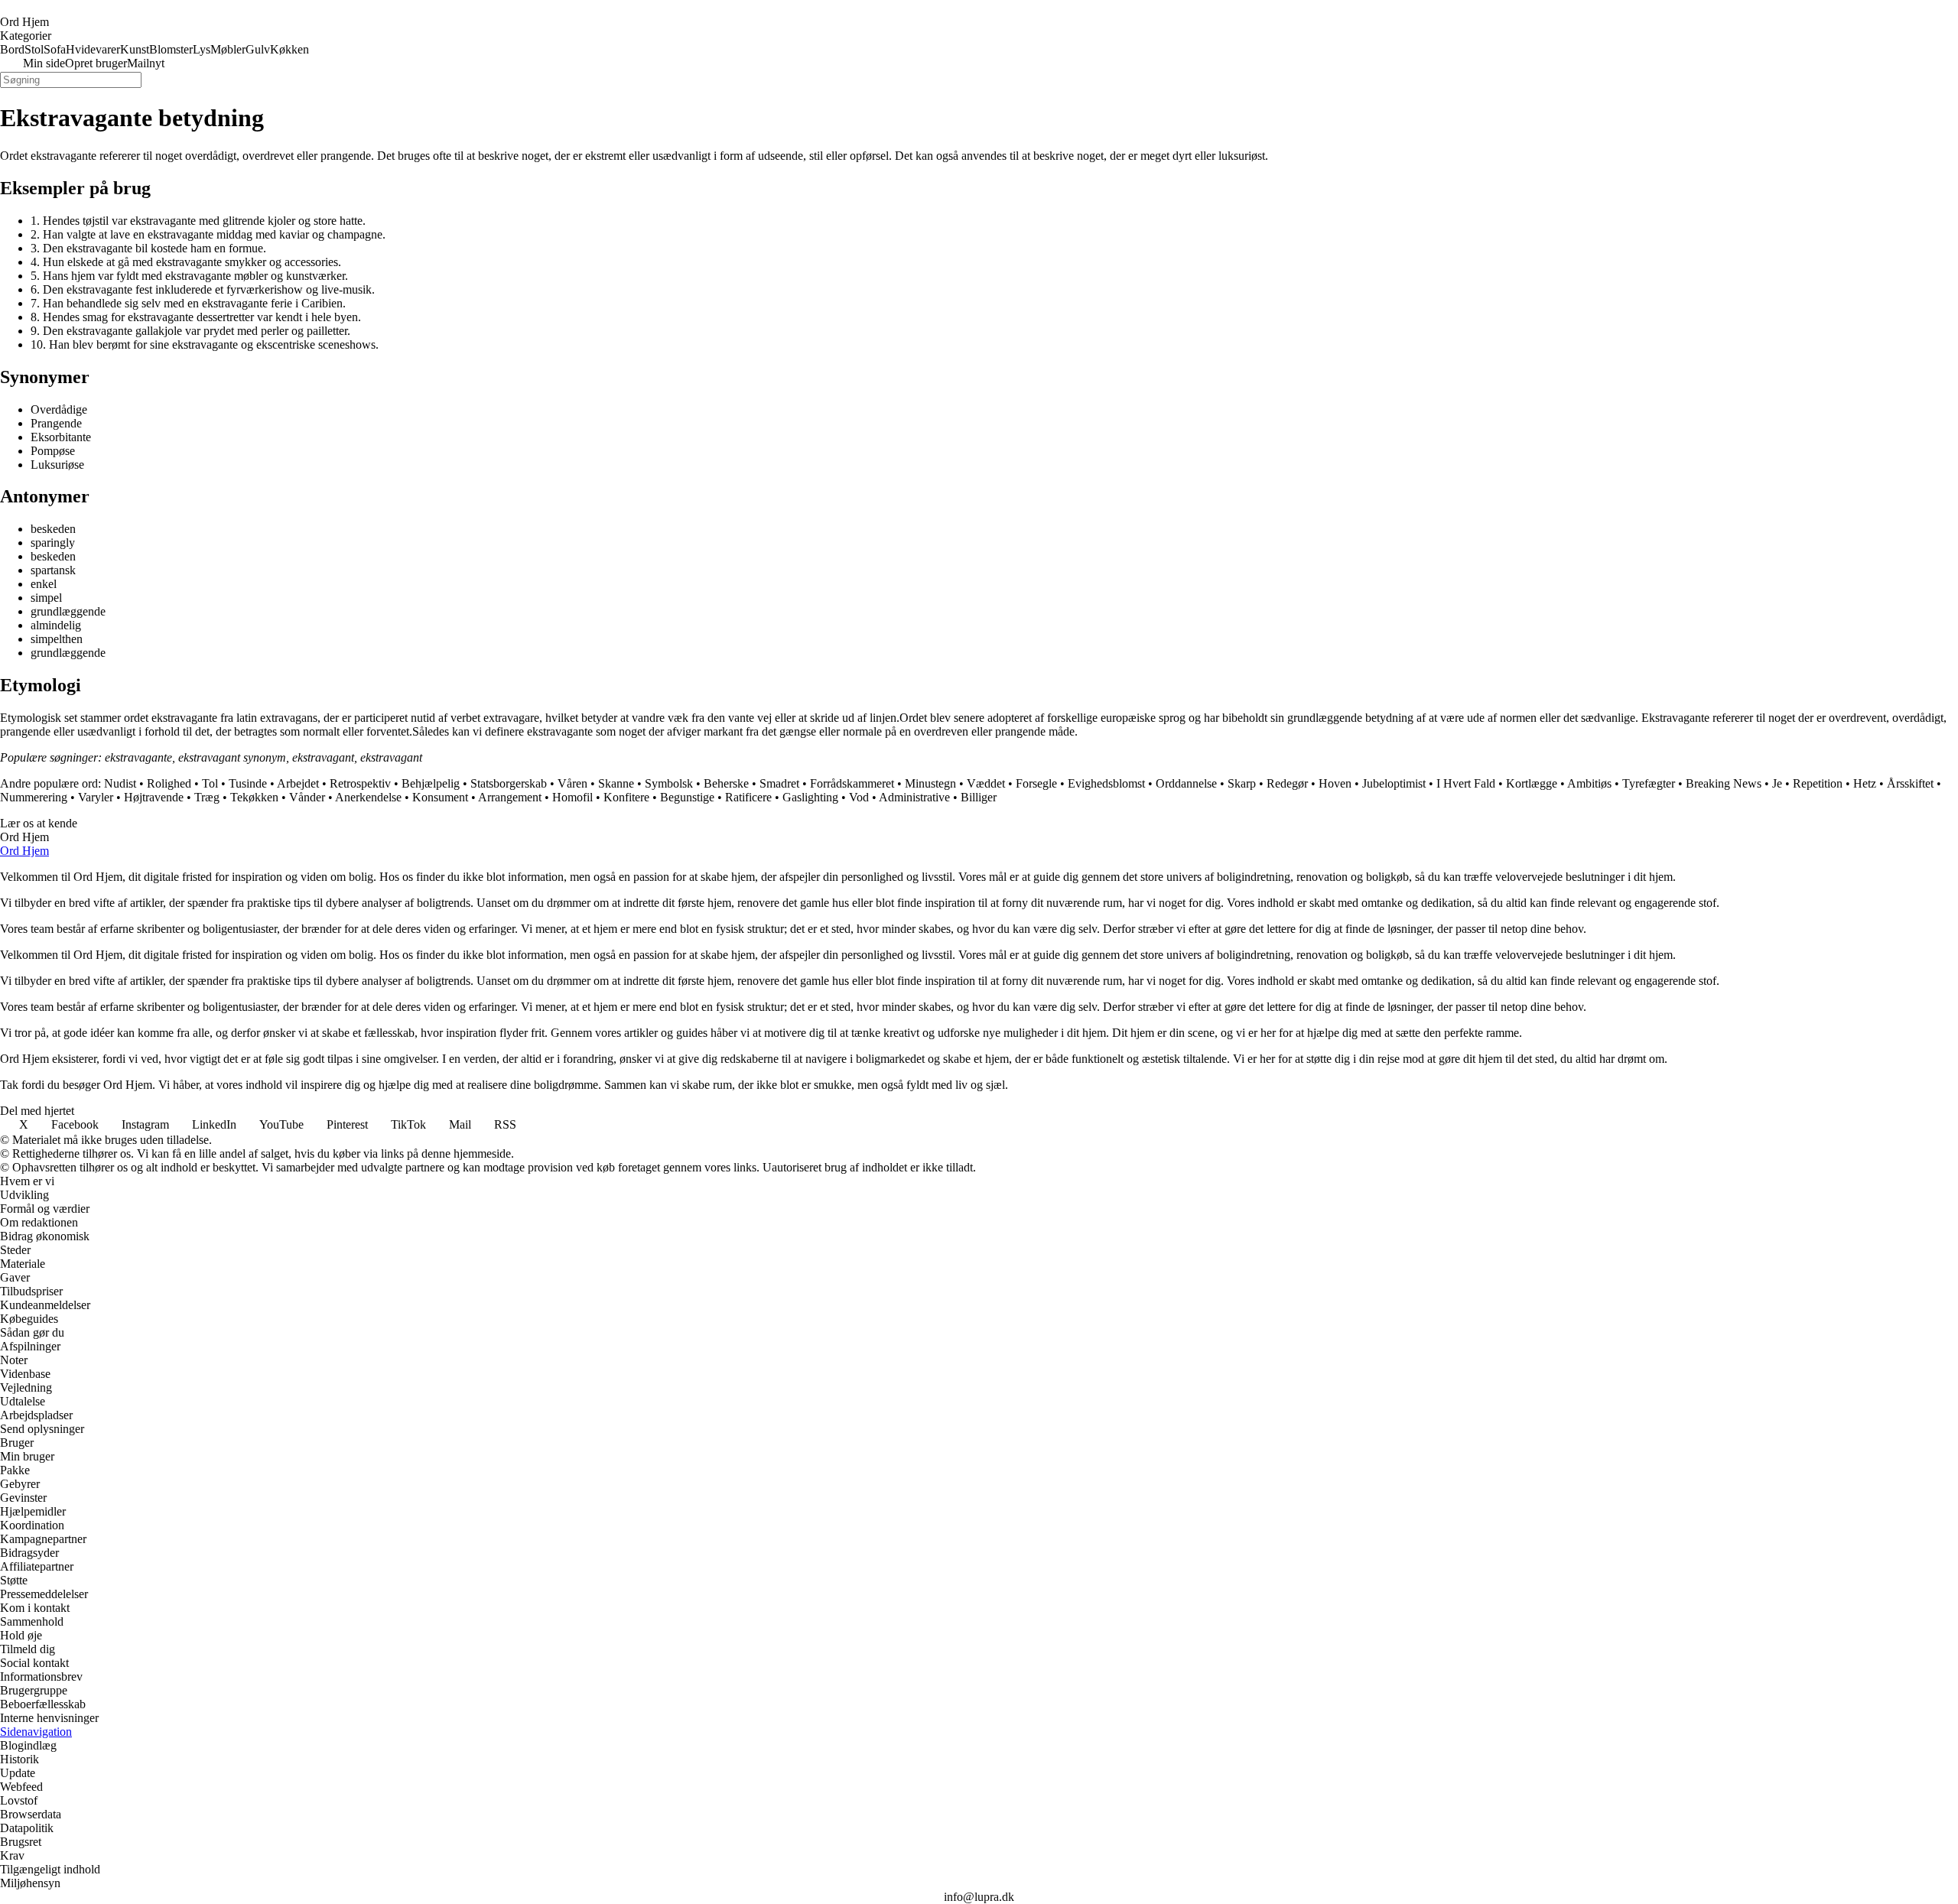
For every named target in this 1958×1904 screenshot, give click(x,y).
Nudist (120, 783)
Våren (572, 783)
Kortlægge (1532, 783)
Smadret (779, 783)
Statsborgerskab (509, 783)
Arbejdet (298, 783)
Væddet (986, 783)
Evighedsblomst (1106, 783)
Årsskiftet (1910, 783)
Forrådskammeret (852, 783)
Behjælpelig (431, 783)
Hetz (1865, 783)
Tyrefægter (1649, 783)
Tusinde (248, 783)
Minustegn (930, 783)
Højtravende (154, 797)
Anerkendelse (368, 797)
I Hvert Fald (1466, 783)
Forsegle (1036, 783)
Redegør (1287, 783)
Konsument (440, 797)
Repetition (1818, 783)
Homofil (572, 797)
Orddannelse (1186, 783)
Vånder (307, 797)
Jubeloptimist (1394, 783)
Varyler (96, 797)
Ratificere (748, 797)
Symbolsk (669, 783)
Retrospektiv (360, 783)
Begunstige (687, 797)
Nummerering (34, 797)
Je (1777, 783)
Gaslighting (810, 797)
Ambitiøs (1589, 783)
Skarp (1242, 783)
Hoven (1335, 783)
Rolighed (169, 783)
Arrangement (510, 797)
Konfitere (626, 797)
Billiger (979, 797)
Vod (859, 797)
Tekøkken (254, 797)
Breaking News (1724, 783)
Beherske (726, 783)
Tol (210, 783)
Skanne (616, 783)
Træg (207, 797)
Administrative (914, 797)
